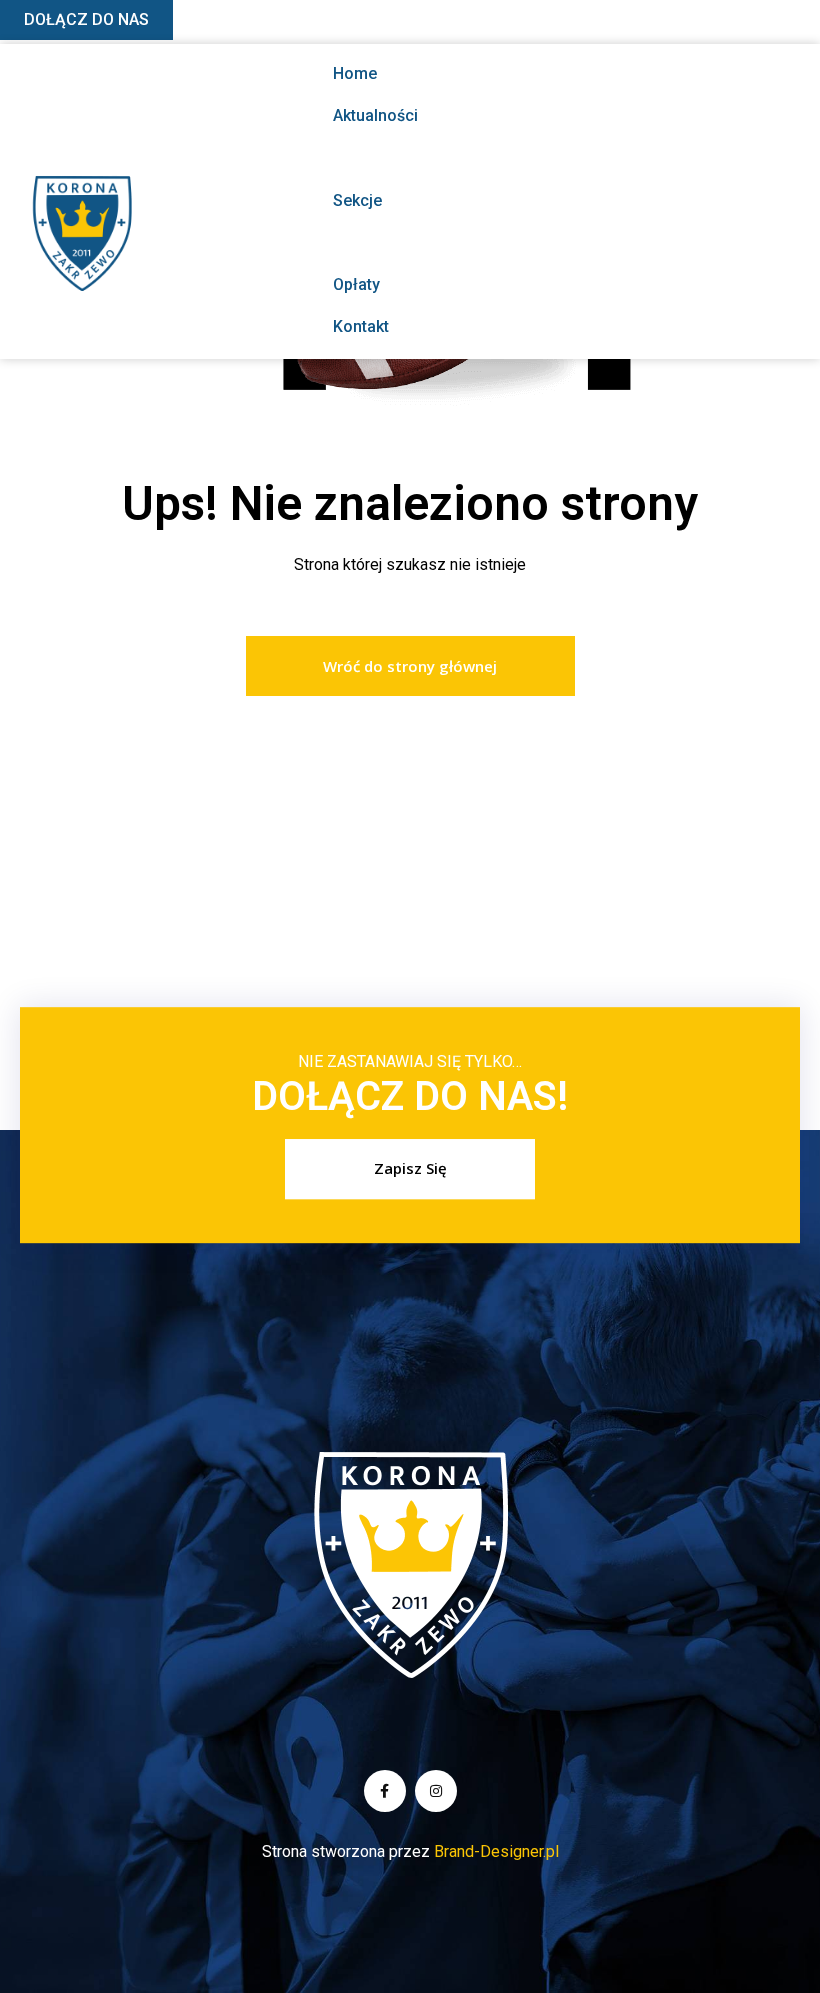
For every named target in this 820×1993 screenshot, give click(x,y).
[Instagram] (436, 1791)
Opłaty (356, 284)
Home (355, 73)
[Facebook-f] (385, 1791)
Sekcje (357, 200)
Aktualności (375, 115)
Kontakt (361, 326)
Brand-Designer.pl (496, 1851)
